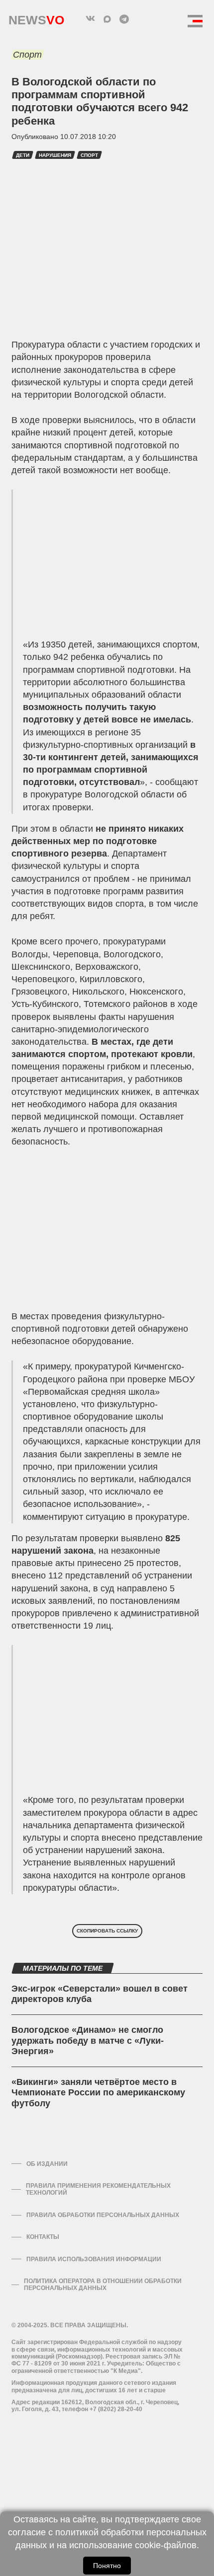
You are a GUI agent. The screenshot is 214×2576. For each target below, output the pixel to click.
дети (23, 155)
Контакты (43, 2237)
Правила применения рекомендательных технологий (98, 2189)
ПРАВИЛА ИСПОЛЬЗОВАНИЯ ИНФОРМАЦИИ (94, 2259)
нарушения (55, 155)
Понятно (107, 2566)
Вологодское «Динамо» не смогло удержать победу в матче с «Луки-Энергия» (88, 2040)
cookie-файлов (166, 2545)
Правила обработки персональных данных (103, 2215)
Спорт (27, 55)
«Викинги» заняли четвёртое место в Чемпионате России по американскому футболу (98, 2093)
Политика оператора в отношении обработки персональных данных (103, 2285)
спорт (89, 155)
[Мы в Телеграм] (124, 19)
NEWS (36, 18)
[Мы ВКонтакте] (90, 19)
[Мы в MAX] (107, 19)
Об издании (47, 2164)
